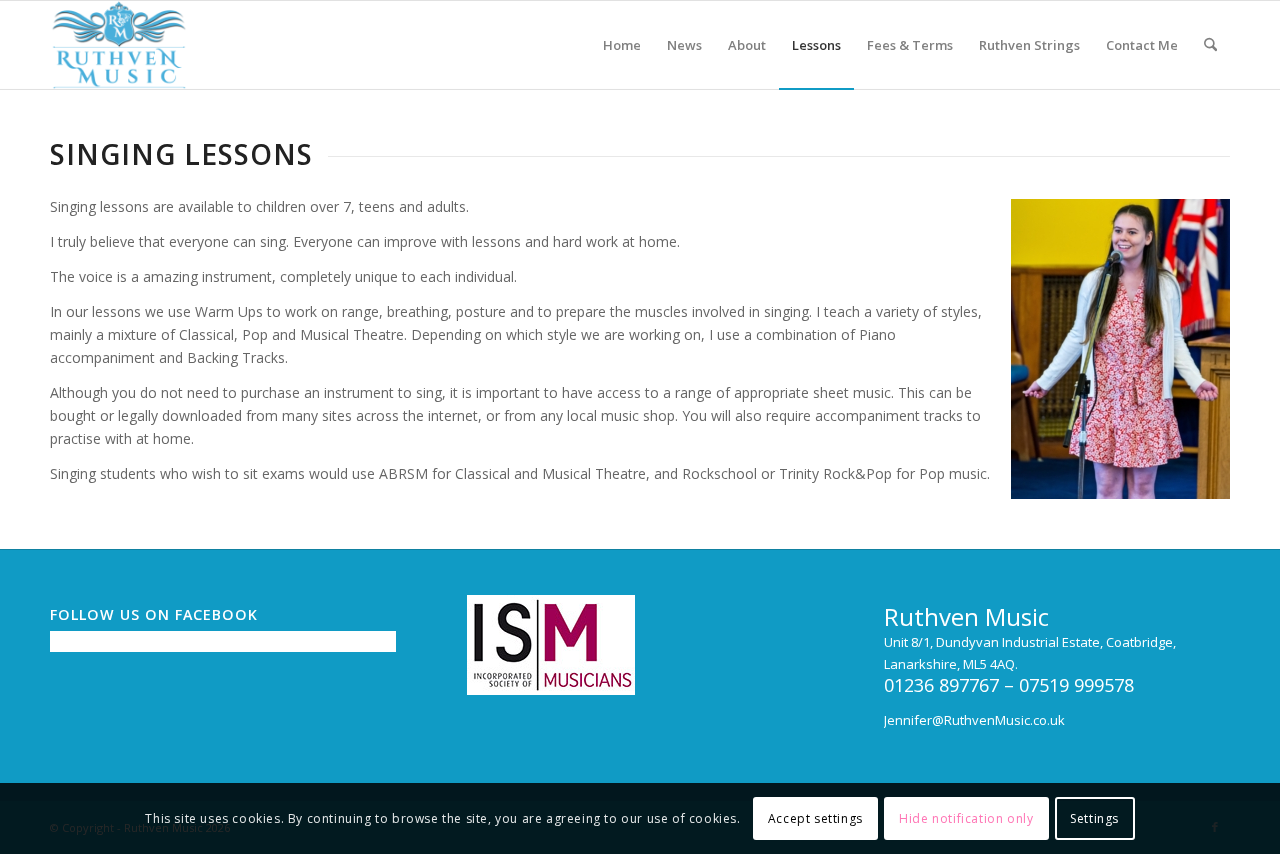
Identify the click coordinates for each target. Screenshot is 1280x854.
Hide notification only (966, 818)
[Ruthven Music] (119, 45)
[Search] (1210, 45)
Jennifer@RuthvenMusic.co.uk (974, 720)
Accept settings (815, 818)
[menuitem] (622, 45)
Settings (1094, 818)
